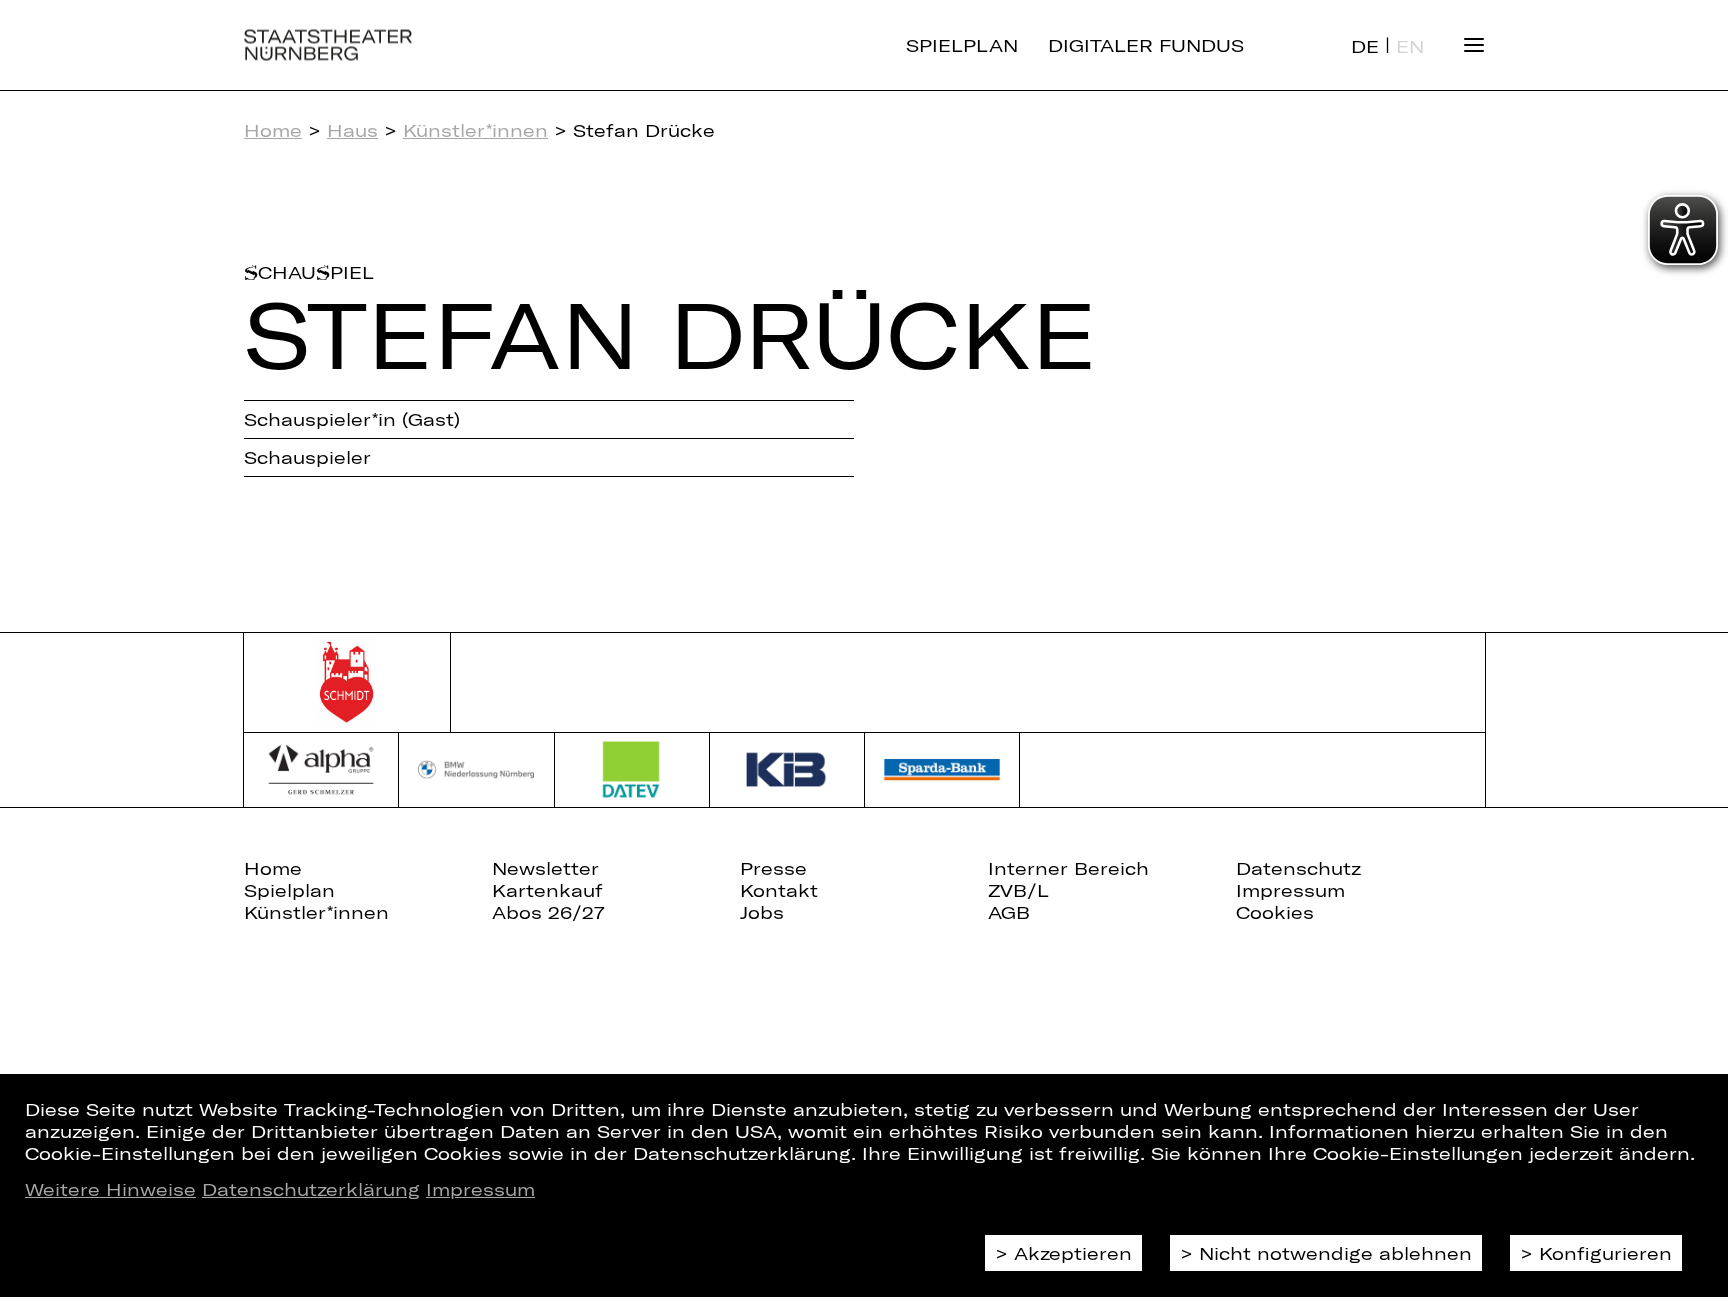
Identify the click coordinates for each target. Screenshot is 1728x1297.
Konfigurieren (1605, 1253)
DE (1365, 46)
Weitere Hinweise (110, 1189)
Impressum (480, 1189)
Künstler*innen (475, 130)
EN (1410, 46)
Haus (352, 130)
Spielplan (962, 45)
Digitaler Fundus (1146, 45)
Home (273, 130)
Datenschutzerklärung (311, 1189)
